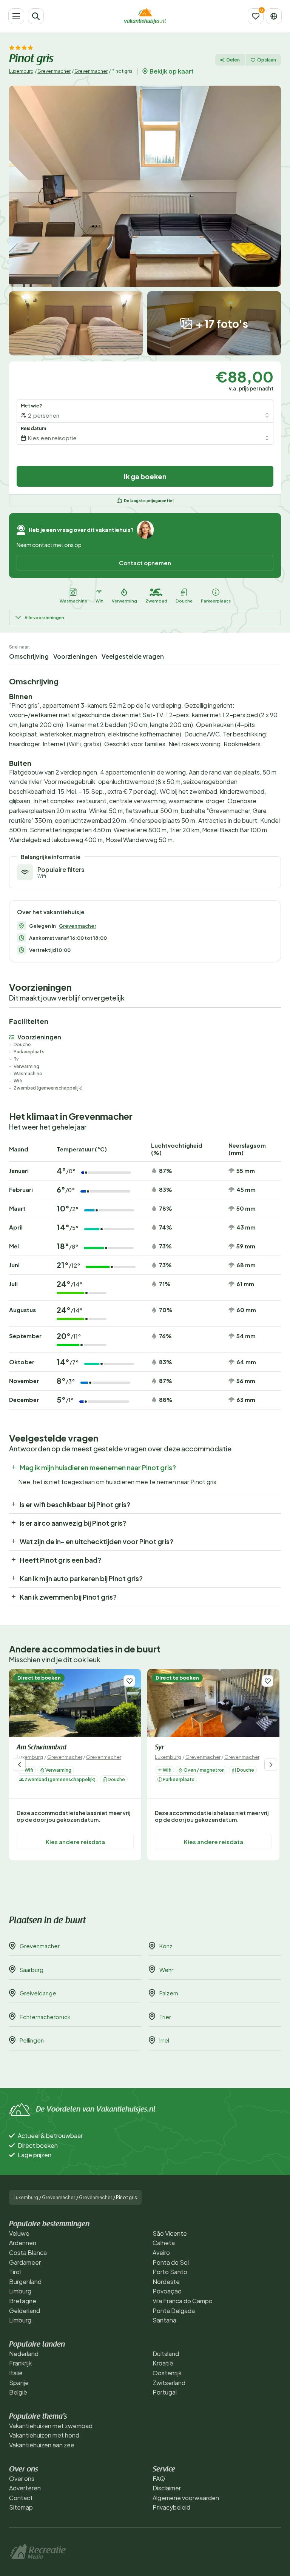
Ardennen (23, 2243)
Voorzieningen (75, 656)
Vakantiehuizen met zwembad (51, 2426)
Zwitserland (169, 2383)
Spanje (19, 2383)
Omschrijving (29, 656)
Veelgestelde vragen (133, 656)
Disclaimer (167, 2488)
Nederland (24, 2354)
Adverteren (25, 2488)
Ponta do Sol (171, 2262)
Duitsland (166, 2354)
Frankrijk (20, 2363)
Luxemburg (21, 71)
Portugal (165, 2392)
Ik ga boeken (145, 476)
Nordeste (166, 2282)
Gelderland (25, 2311)
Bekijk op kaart (172, 71)
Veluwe (19, 2233)
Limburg (20, 2291)
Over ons (22, 2478)
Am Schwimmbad (42, 1748)
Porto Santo (170, 2272)
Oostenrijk (167, 2373)
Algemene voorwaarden (186, 2498)
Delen (233, 60)
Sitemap (21, 2507)
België (18, 2392)
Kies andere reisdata (75, 1842)
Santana (164, 2320)
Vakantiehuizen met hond (44, 2435)
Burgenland (25, 2282)
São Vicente (170, 2233)
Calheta (164, 2243)
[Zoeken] (36, 16)
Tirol (15, 2272)
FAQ (159, 2478)
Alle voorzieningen (44, 617)
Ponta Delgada (174, 2311)
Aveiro (161, 2252)
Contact (21, 2498)
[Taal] (274, 16)
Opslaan (267, 60)
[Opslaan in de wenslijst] (129, 1681)
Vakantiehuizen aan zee (42, 2445)
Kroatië (163, 2363)
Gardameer (25, 2262)
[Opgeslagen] (256, 16)
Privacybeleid (171, 2507)
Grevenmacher (54, 71)
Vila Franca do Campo (183, 2301)
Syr (159, 1748)
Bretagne (23, 2301)
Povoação (167, 2291)
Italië (16, 2373)
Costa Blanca (28, 2252)
